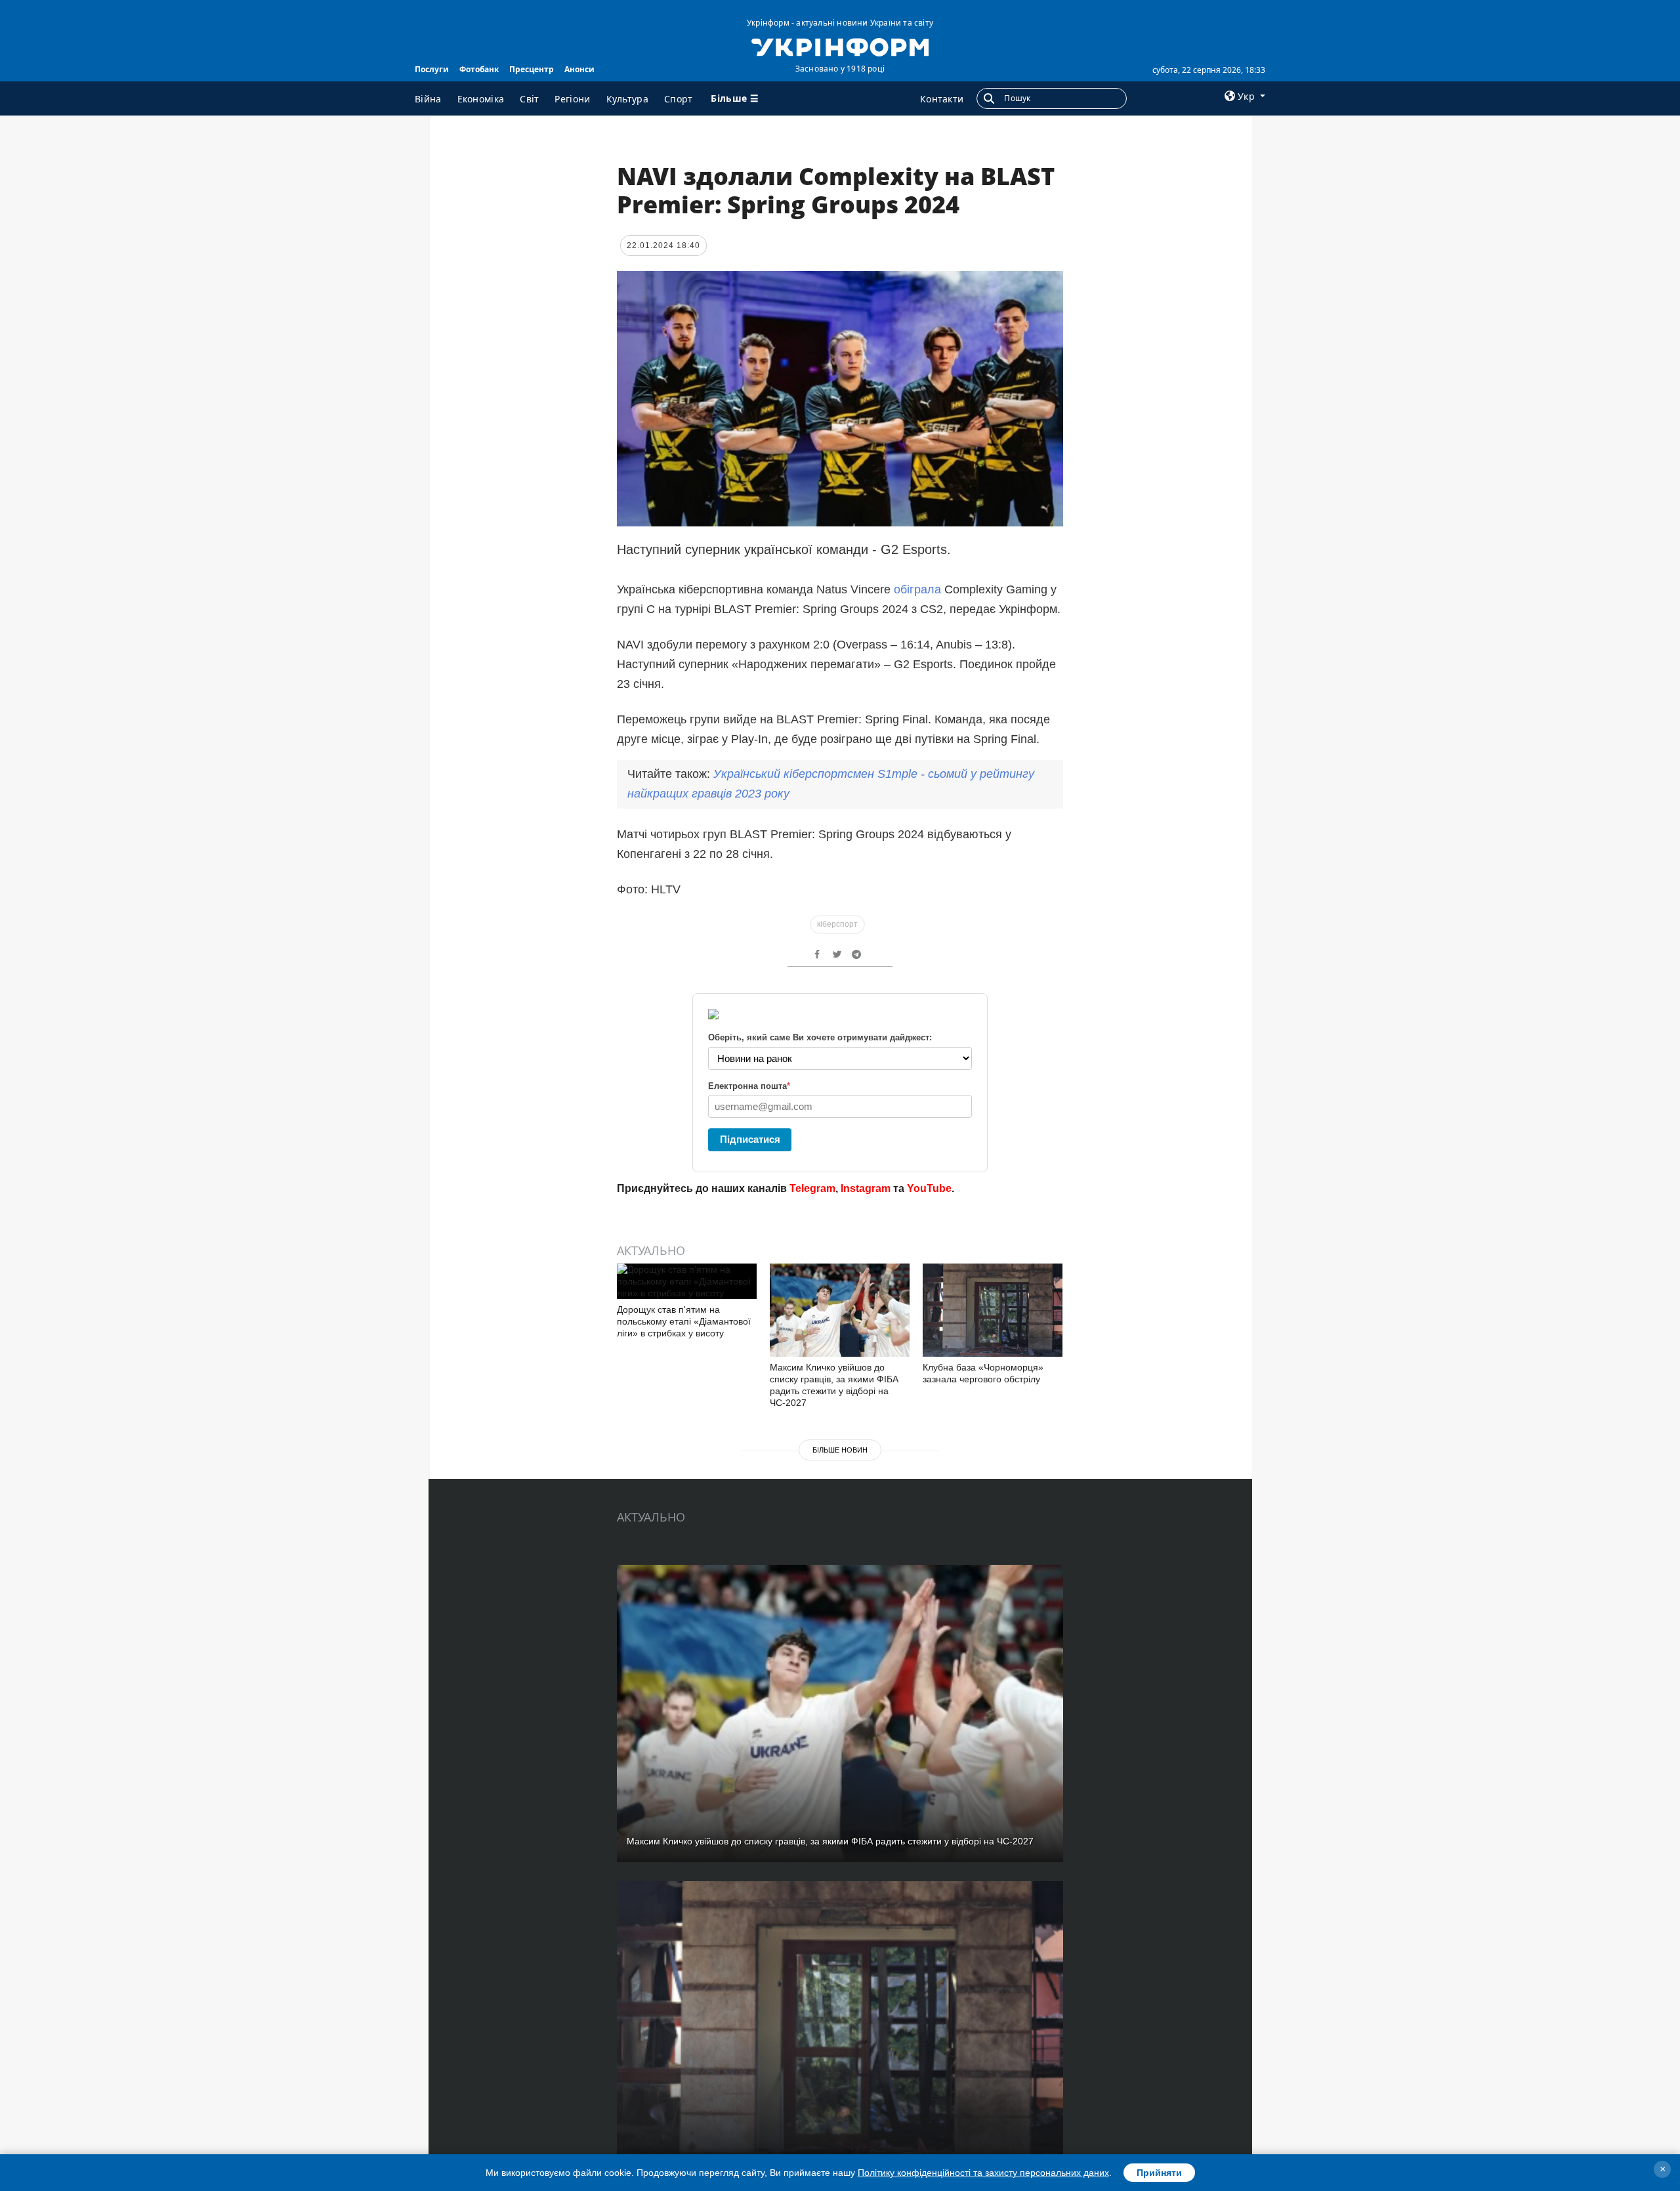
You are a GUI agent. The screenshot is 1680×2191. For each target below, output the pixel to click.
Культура (627, 99)
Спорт (679, 99)
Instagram (866, 1188)
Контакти (942, 99)
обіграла (919, 589)
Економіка (481, 99)
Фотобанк (479, 69)
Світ (529, 99)
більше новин (840, 1450)
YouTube (929, 1188)
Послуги (432, 69)
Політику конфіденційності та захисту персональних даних (983, 2173)
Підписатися (750, 1139)
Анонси (579, 69)
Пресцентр (532, 69)
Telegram (812, 1188)
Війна (428, 99)
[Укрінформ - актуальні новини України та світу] (840, 46)
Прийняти (1159, 2173)
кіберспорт (837, 924)
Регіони (572, 99)
